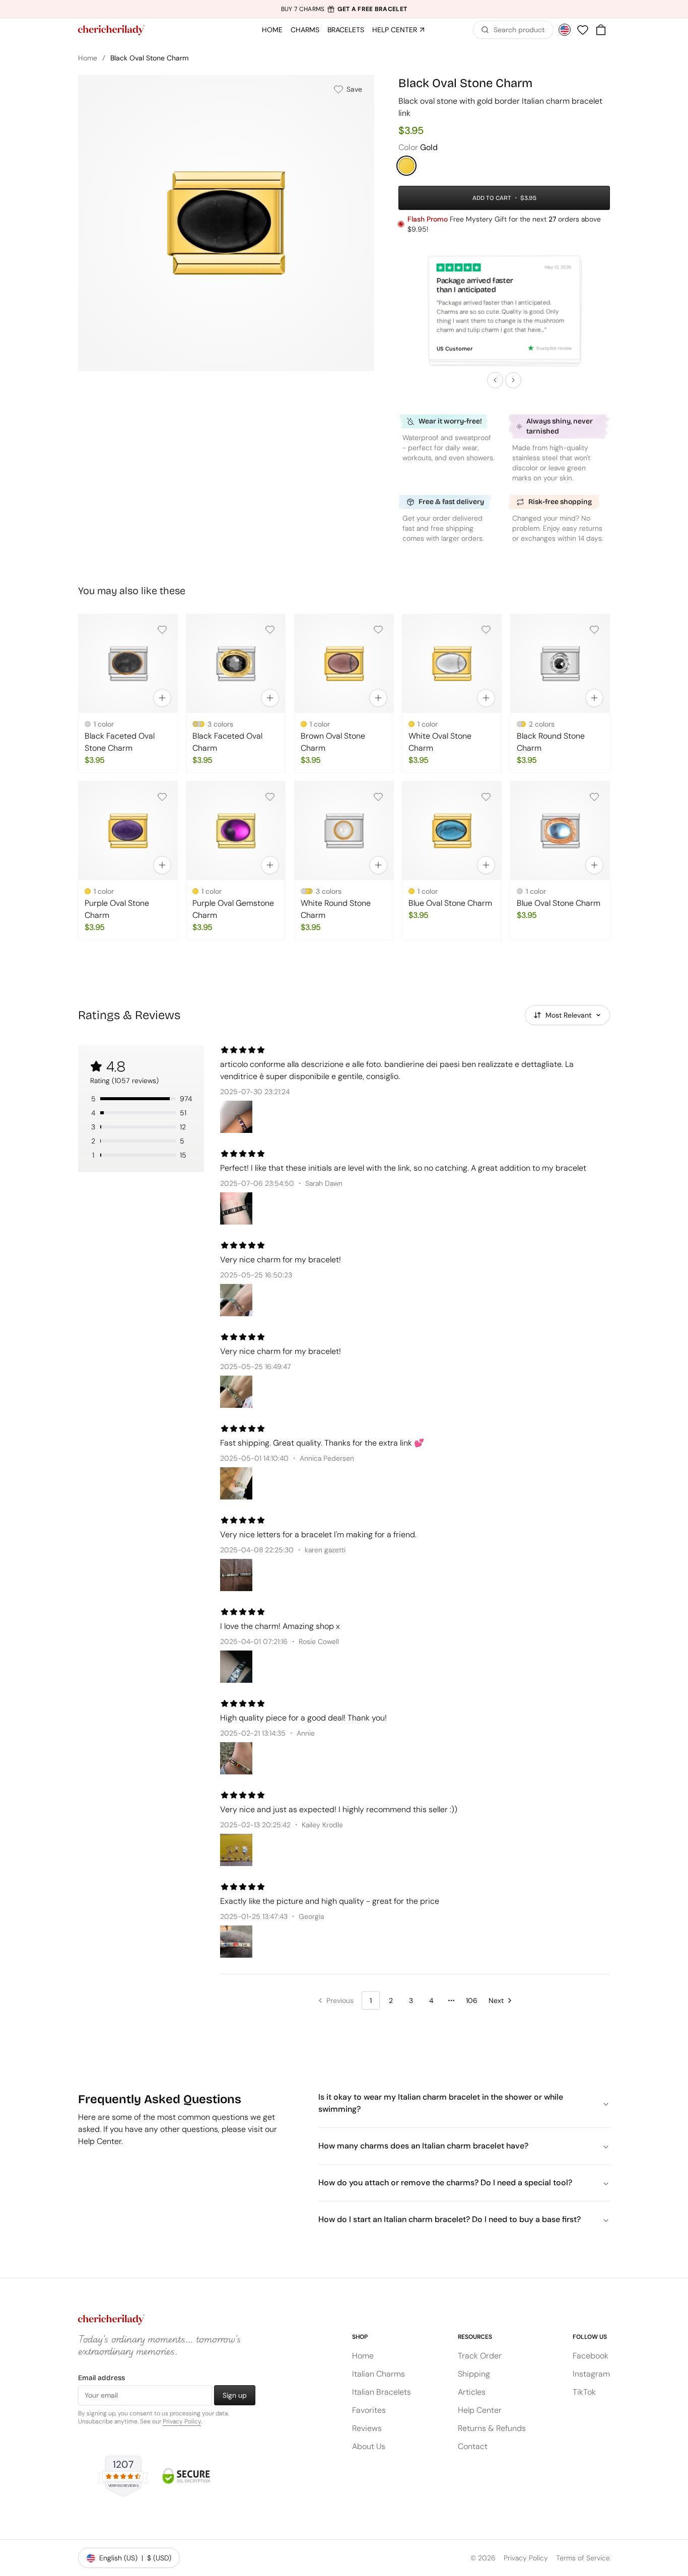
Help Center (480, 2410)
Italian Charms (379, 2374)
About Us (369, 2446)
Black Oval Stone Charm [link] (149, 58)
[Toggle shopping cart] (601, 30)
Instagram (591, 2374)
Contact (473, 2446)
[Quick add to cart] (162, 698)
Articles (472, 2392)
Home (88, 58)
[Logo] (111, 30)
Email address (101, 2378)
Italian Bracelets (382, 2392)
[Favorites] (583, 30)
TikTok (584, 2392)
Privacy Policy (182, 2421)
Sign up (235, 2395)
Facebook (591, 2356)
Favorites (369, 2410)
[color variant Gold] (406, 166)
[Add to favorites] (162, 629)
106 (472, 2000)
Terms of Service (583, 2558)
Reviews (367, 2428)
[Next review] (513, 380)
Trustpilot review (554, 348)
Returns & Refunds (492, 2428)
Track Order (480, 2356)
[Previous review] (495, 380)
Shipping (474, 2374)
